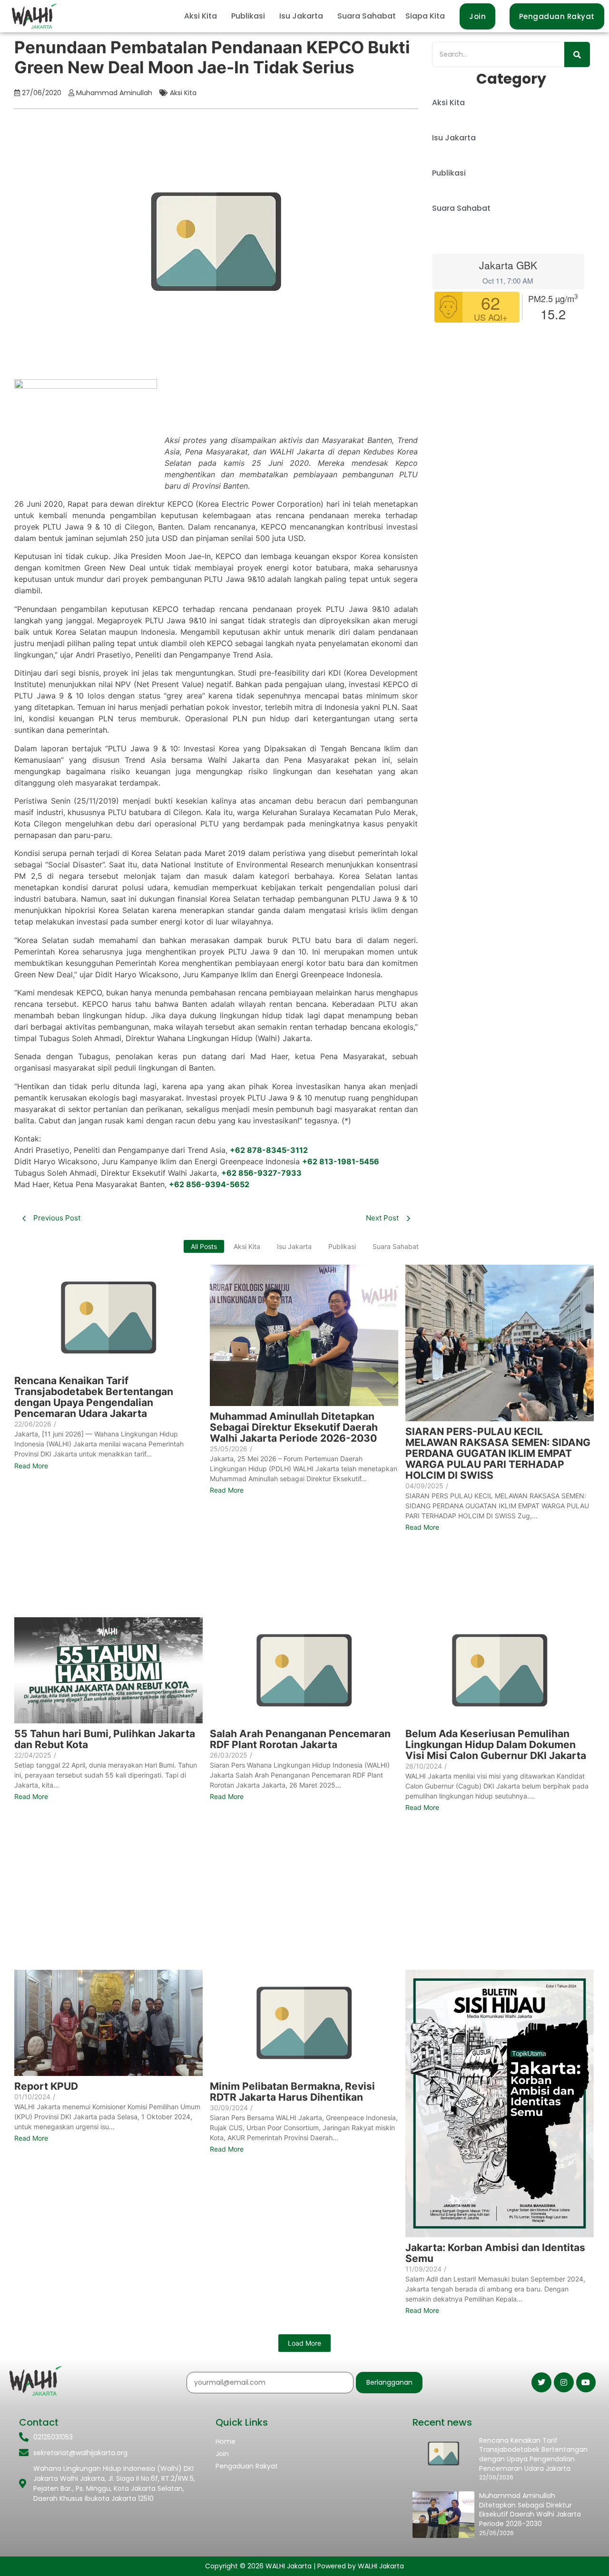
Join (222, 2454)
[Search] (577, 54)
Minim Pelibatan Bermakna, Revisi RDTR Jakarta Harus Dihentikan (292, 2092)
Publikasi (248, 16)
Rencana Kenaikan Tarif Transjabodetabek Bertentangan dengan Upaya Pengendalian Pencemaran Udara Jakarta (94, 1397)
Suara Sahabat (367, 16)
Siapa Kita (425, 16)
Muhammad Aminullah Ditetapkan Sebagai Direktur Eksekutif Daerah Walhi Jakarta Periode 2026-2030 (294, 1427)
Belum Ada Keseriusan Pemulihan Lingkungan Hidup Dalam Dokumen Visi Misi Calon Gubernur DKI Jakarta (496, 1745)
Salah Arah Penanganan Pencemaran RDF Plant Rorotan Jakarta (300, 1739)
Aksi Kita (201, 16)
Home (226, 2441)
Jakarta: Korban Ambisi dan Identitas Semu (495, 2253)
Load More (304, 2343)
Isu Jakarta (301, 16)
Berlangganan (389, 2382)
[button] (203, 16)
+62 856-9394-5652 (209, 1184)
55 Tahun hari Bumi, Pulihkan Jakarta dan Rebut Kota (105, 1739)
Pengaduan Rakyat (247, 2466)
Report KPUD (46, 2086)
